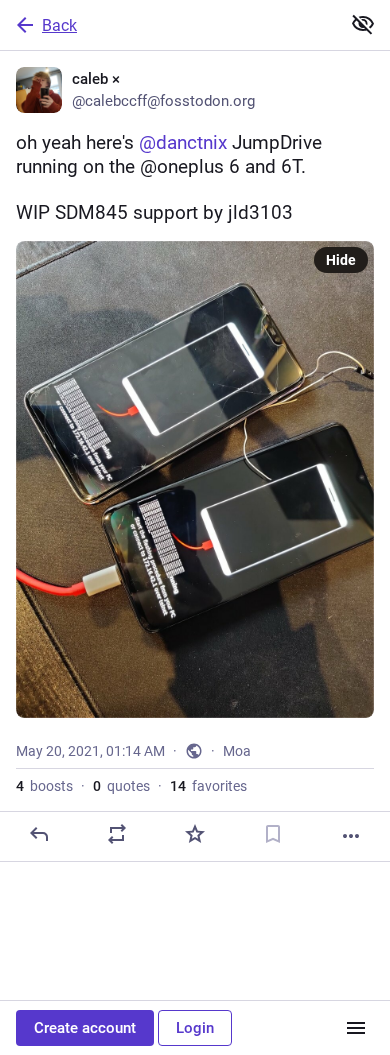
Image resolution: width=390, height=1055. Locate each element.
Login (195, 1028)
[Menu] (356, 1028)
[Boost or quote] (117, 834)
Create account (85, 1028)
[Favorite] (195, 834)
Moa (237, 751)
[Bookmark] (273, 834)
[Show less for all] (363, 24)
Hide (341, 260)
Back (59, 25)
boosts (44, 786)
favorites (208, 786)
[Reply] (39, 834)
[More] (351, 836)
